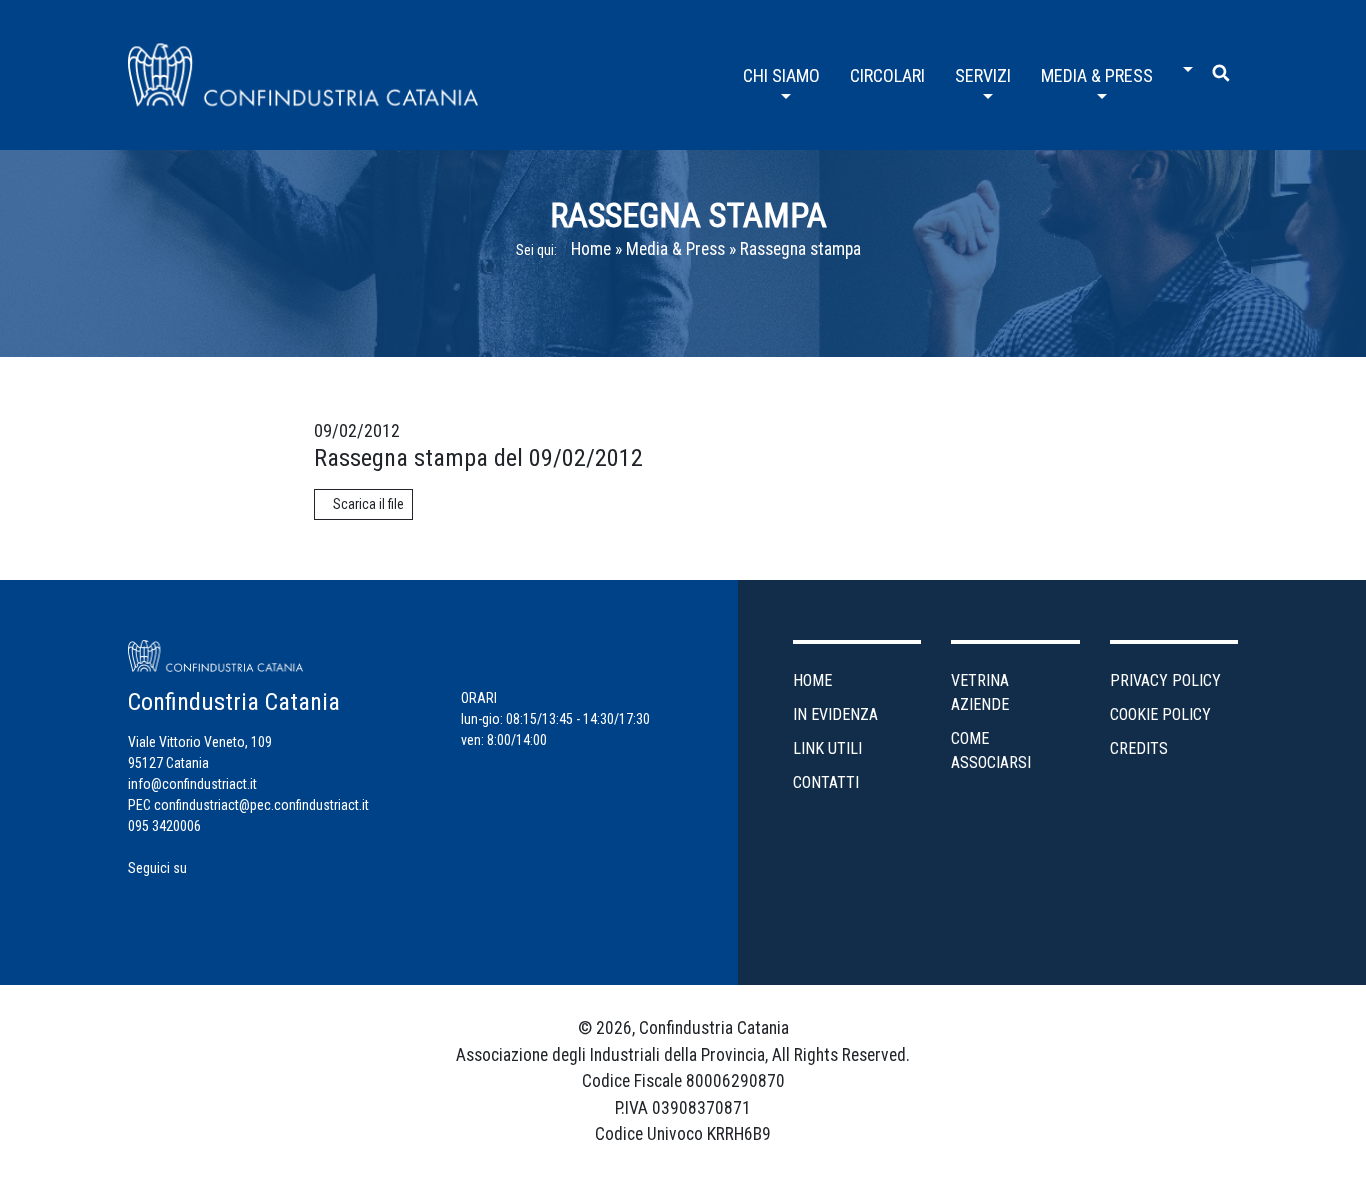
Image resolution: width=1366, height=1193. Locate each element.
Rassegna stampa (800, 249)
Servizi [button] (983, 75)
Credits (1139, 748)
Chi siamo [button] (781, 75)
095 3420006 (164, 826)
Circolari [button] (887, 75)
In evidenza (835, 714)
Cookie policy (1160, 714)
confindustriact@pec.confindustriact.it (261, 805)
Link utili (827, 748)
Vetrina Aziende (980, 692)
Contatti (826, 782)
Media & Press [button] (1097, 75)
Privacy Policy (1165, 680)
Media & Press (675, 249)
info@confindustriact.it (192, 784)
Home (591, 249)
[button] (1183, 62)
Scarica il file (368, 504)
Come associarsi (991, 750)
